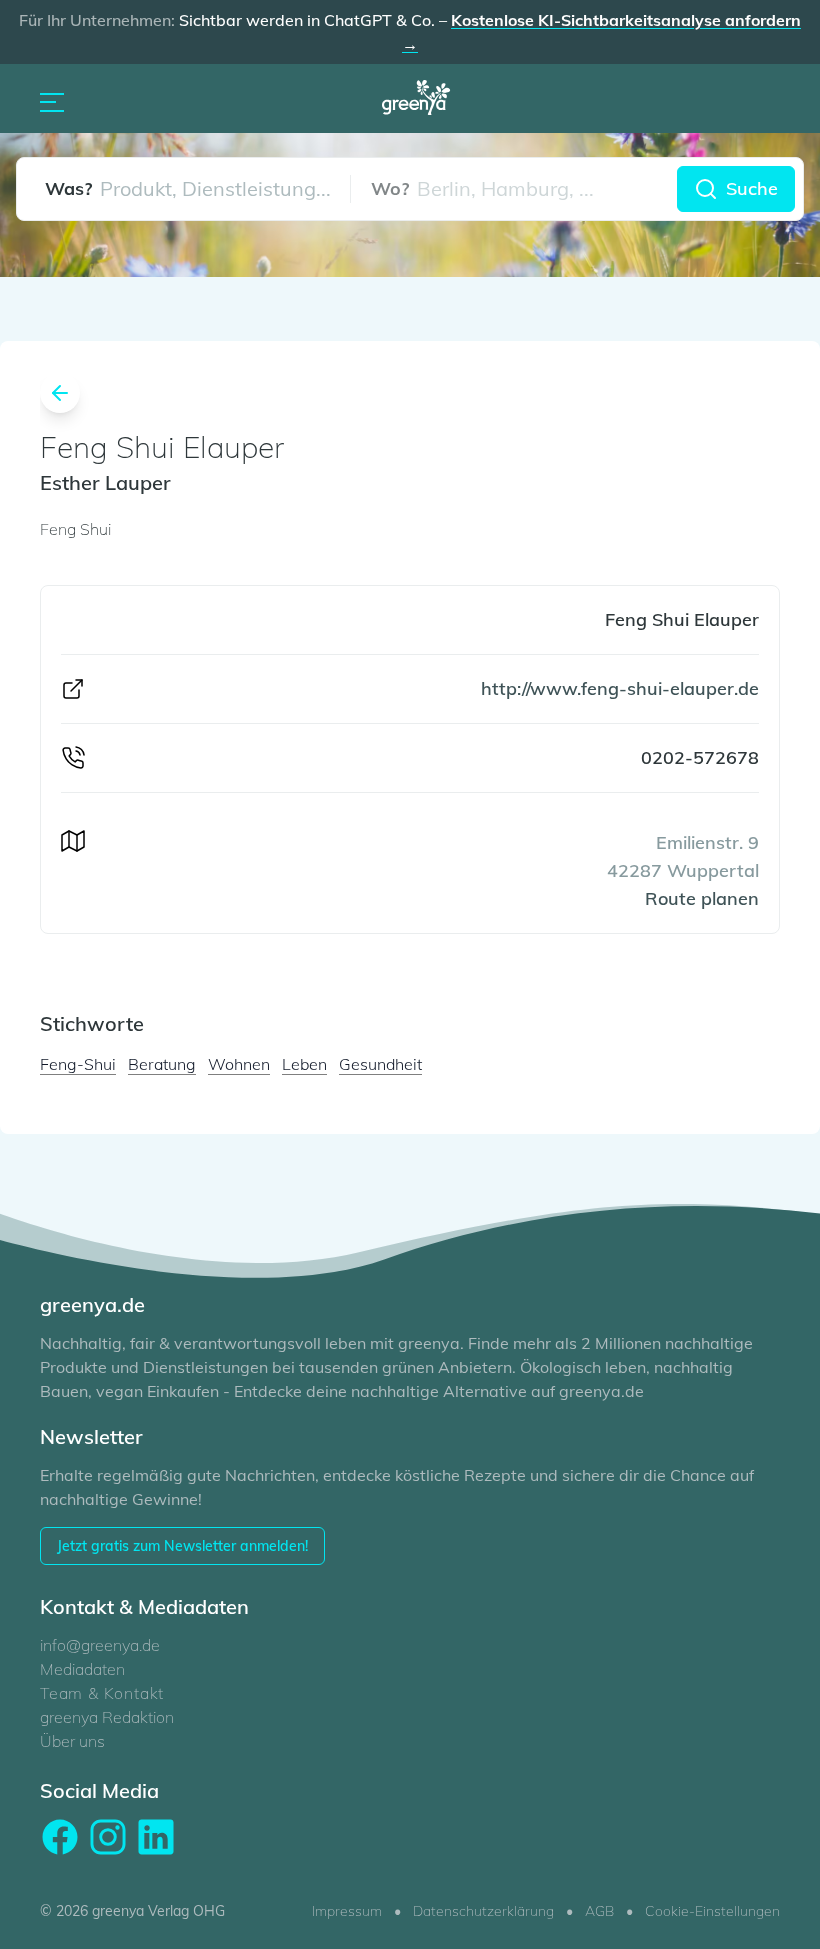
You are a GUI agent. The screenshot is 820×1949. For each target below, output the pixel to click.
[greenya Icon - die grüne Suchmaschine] (422, 100)
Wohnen (239, 1064)
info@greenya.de (100, 1645)
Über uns (72, 1741)
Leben (304, 1064)
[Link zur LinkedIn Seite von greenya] (156, 1837)
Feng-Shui (78, 1064)
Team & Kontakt (102, 1693)
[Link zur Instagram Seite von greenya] (108, 1837)
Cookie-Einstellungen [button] (712, 1911)
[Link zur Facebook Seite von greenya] (60, 1837)
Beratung (162, 1064)
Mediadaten (82, 1669)
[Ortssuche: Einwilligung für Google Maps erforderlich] (514, 189)
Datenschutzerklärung (483, 1911)
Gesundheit (380, 1064)
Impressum (347, 1911)
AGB (599, 1911)
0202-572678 (700, 757)
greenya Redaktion (107, 1717)
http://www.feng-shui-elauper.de (620, 688)
